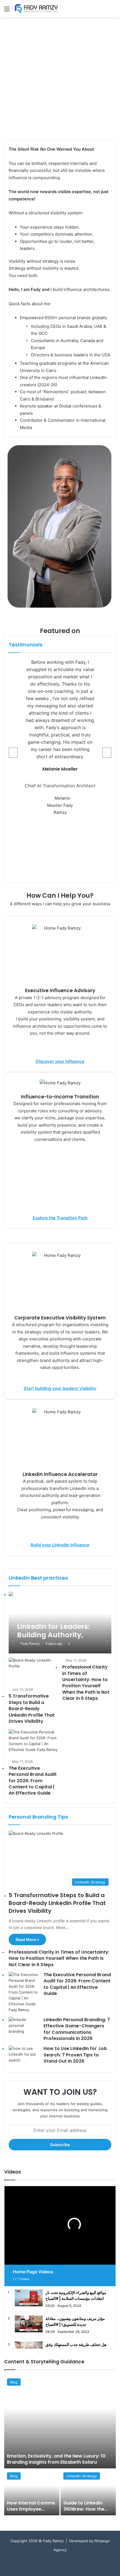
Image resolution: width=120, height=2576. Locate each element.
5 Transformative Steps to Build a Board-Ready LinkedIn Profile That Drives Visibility (32, 1709)
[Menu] (7, 11)
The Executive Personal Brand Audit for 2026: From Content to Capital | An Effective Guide (33, 1781)
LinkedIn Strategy (82, 2476)
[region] (60, 79)
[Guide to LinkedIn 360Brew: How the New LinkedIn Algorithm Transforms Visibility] (88, 2492)
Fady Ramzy (30, 1644)
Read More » (27, 1939)
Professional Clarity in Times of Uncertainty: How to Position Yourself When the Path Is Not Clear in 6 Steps (86, 1683)
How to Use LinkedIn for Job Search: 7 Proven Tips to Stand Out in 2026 (75, 2055)
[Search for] (113, 11)
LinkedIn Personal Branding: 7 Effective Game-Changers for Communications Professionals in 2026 (77, 2029)
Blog (14, 2382)
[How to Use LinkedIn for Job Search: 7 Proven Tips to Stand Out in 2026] (24, 2056)
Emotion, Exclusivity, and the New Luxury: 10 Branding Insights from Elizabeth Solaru (56, 2459)
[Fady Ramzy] (36, 9)
